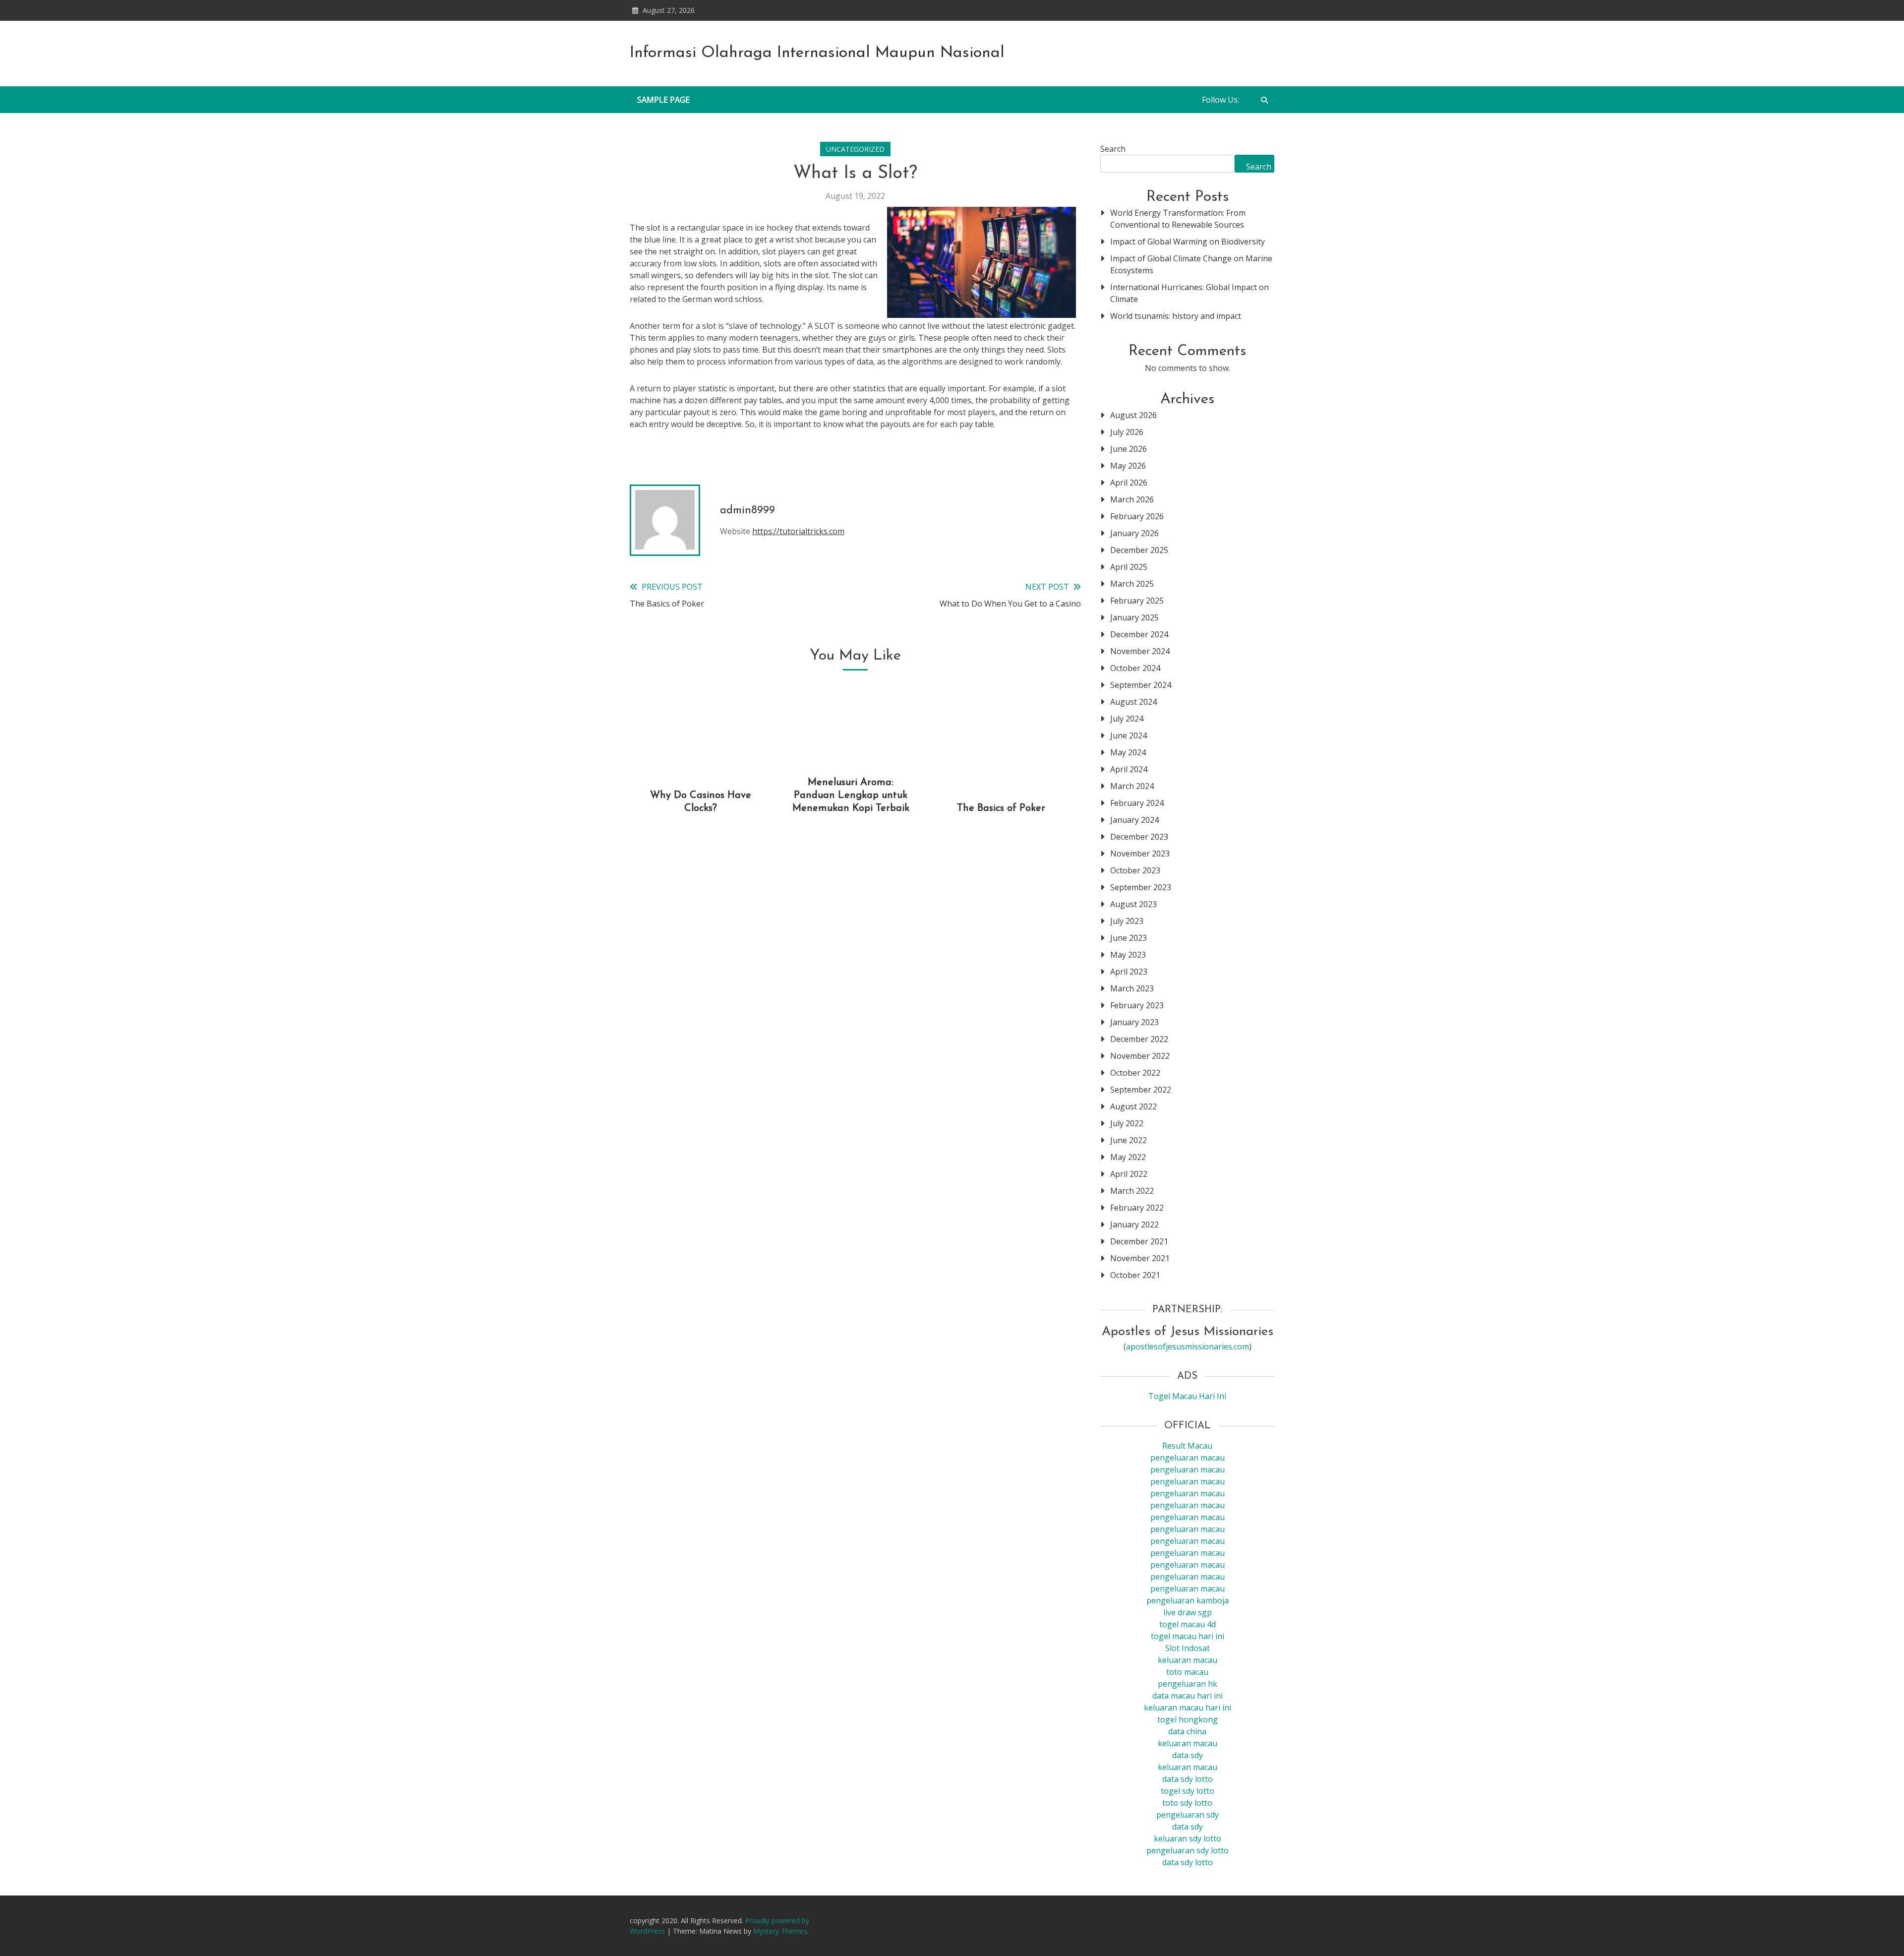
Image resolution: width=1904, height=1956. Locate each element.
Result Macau (1187, 1446)
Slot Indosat (1188, 1648)
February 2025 (1137, 601)
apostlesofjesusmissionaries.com (1188, 1346)
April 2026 (1129, 483)
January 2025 (1134, 617)
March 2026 (1132, 499)
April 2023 (1129, 972)
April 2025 (1129, 567)
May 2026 (1128, 466)
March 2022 (1132, 1191)
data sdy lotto (1188, 1862)
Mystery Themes (780, 1931)
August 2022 (1133, 1106)
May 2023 (1128, 955)
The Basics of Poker (1001, 808)
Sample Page (663, 100)
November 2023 (1140, 854)
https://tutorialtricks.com (798, 531)
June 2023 (1129, 938)
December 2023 (1139, 837)
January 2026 (1134, 533)
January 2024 (1134, 820)
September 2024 (1141, 685)
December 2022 (1139, 1039)
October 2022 (1135, 1073)
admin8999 (747, 511)
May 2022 (1128, 1157)
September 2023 (1141, 887)
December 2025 (1139, 550)
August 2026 (1133, 415)
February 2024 (1137, 803)
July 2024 (1127, 719)
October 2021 (1135, 1275)
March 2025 (1132, 584)
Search (1113, 149)
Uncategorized (855, 149)
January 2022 (1134, 1224)
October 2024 (1135, 668)
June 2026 (1129, 449)
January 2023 (1134, 1022)
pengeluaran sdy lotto (1188, 1850)
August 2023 (1133, 904)
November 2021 (1140, 1258)
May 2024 (1128, 752)
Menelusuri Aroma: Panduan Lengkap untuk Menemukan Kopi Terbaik (851, 795)
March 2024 (1132, 786)
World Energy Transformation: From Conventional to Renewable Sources (1178, 219)
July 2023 (1127, 921)
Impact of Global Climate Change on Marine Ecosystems (1191, 264)
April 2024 (1129, 769)
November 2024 (1140, 651)
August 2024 (1133, 702)
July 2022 (1127, 1123)
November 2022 (1140, 1056)
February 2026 (1137, 516)
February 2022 (1137, 1208)
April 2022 (1129, 1174)
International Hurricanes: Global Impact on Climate (1190, 293)
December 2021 (1139, 1241)
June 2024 (1129, 735)
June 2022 (1129, 1140)
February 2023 (1137, 1005)
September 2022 (1141, 1090)
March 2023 (1132, 988)
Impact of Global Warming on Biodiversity (1188, 242)
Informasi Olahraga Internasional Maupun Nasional (817, 53)
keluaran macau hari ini (1188, 1708)
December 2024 (1139, 634)
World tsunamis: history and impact (1176, 316)
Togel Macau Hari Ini (1187, 1396)
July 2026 (1127, 432)
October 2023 (1135, 870)
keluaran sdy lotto (1188, 1838)
